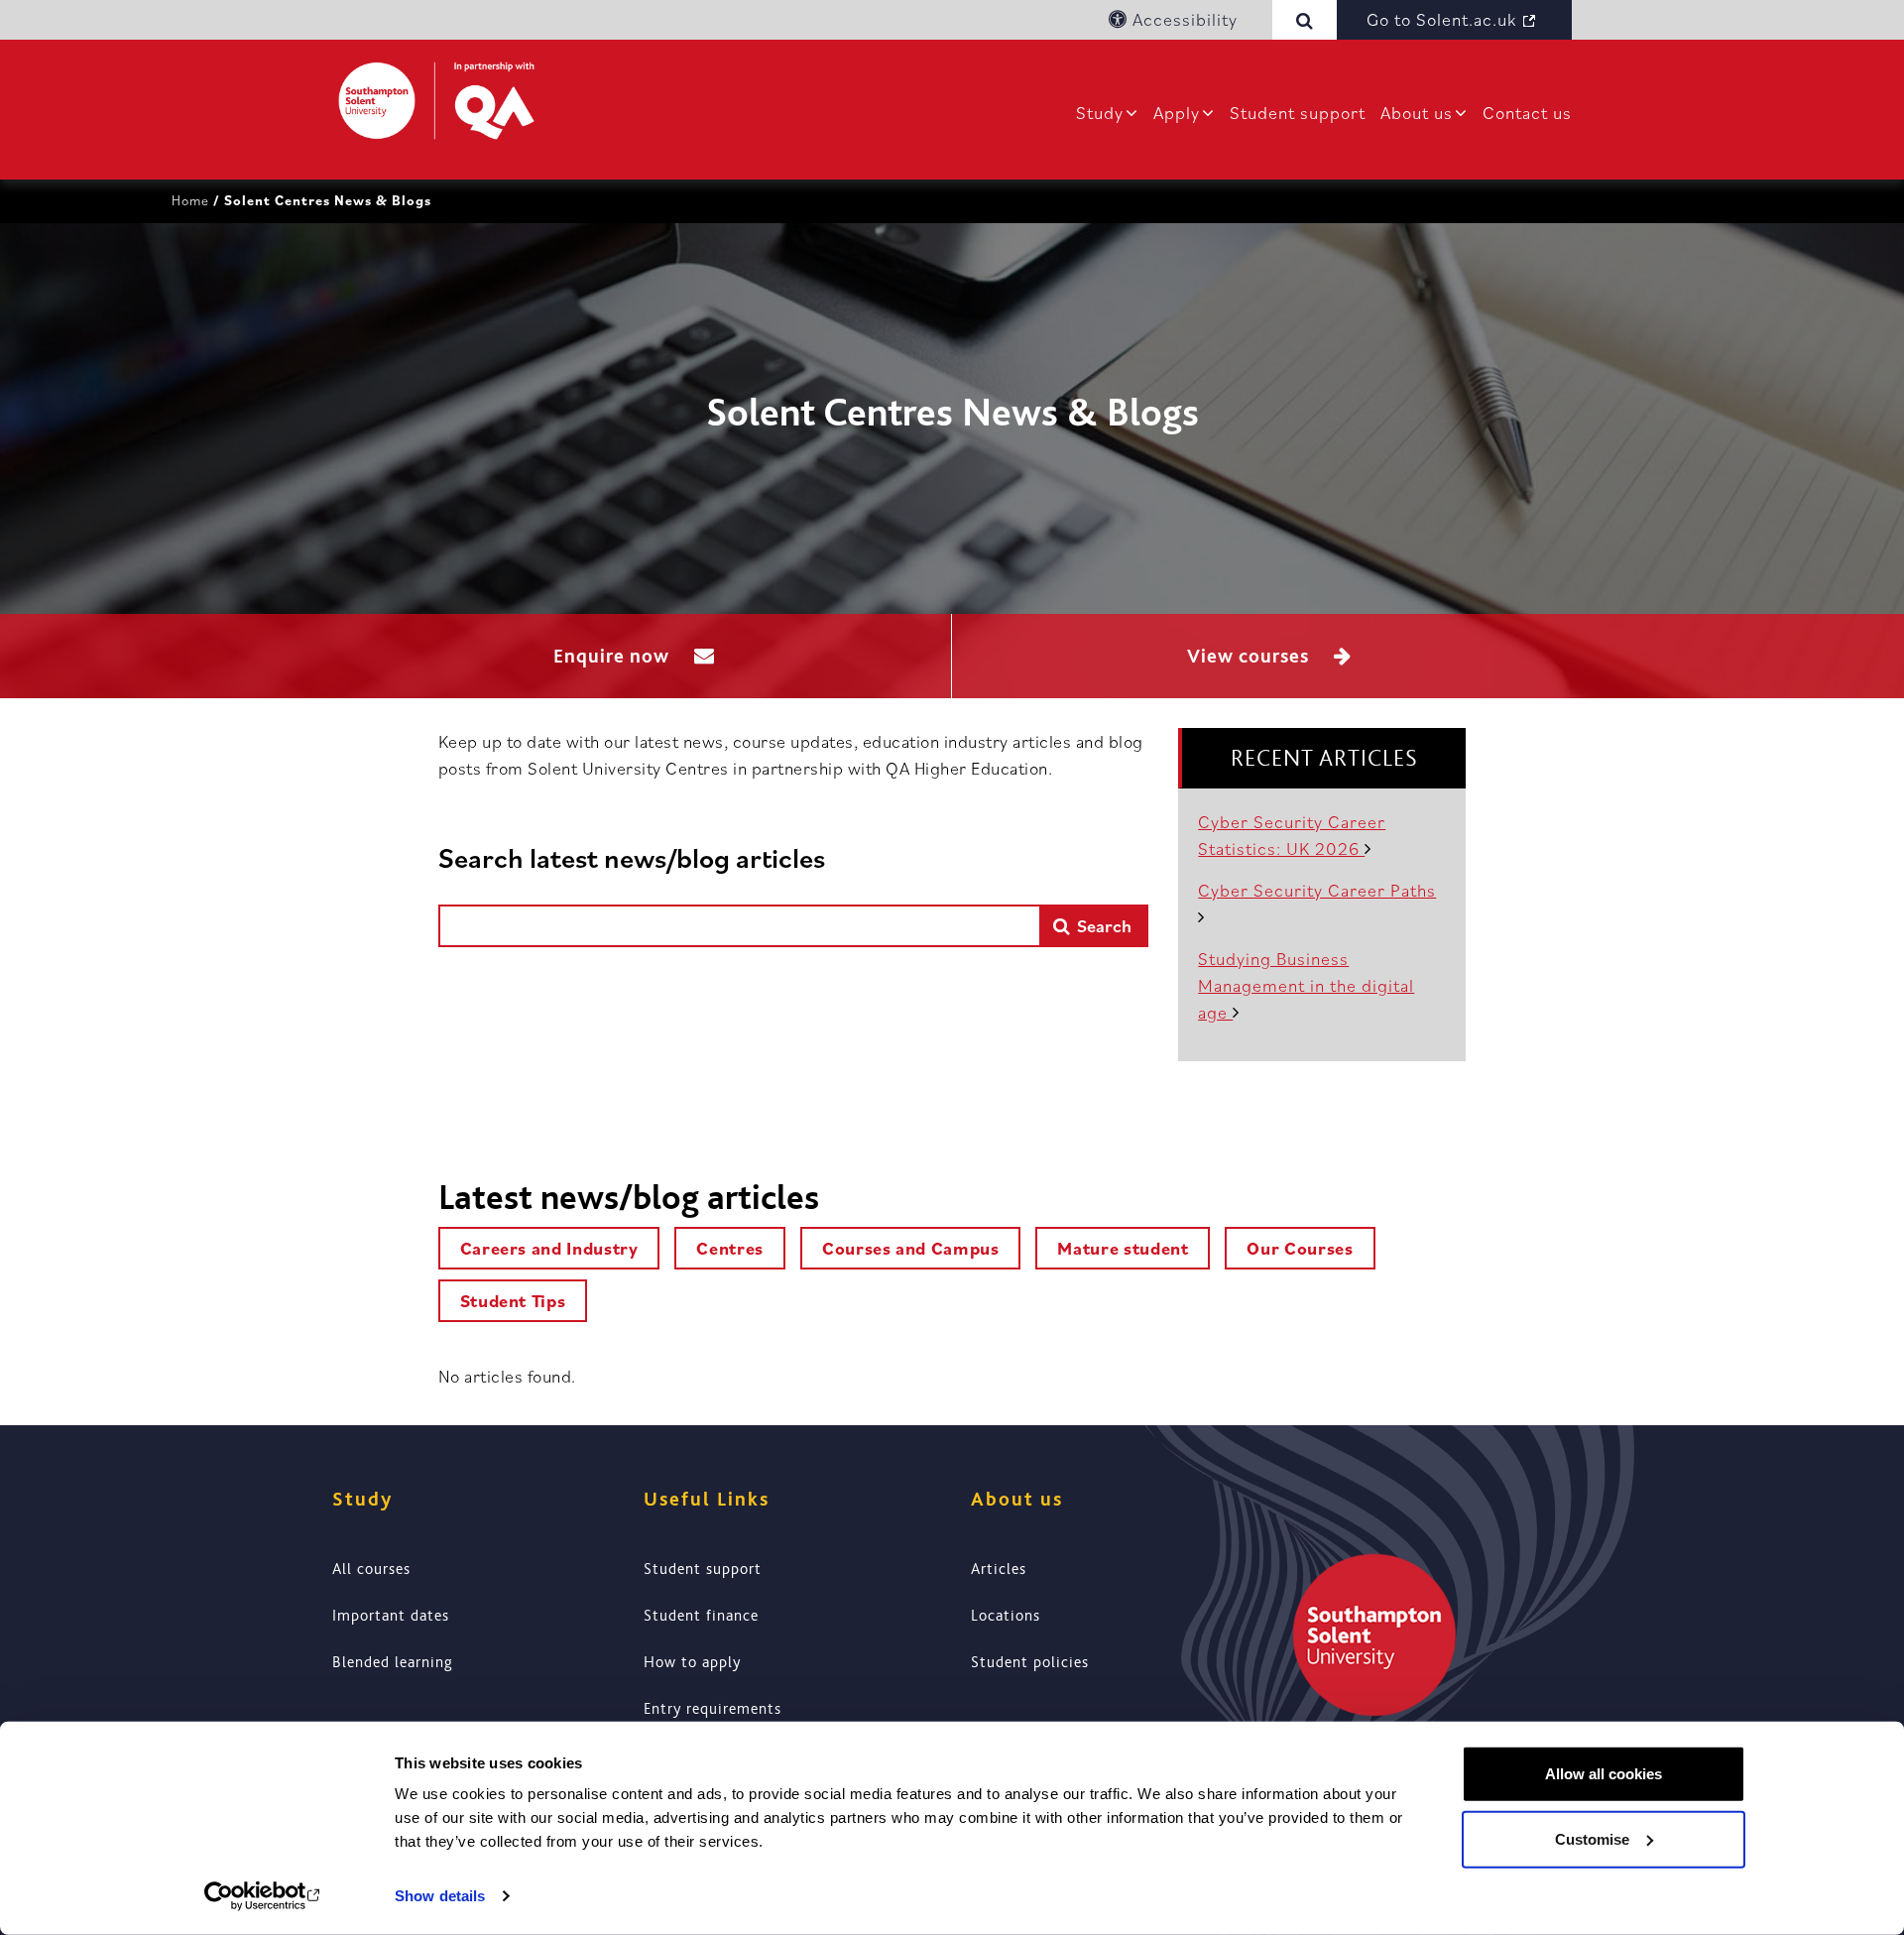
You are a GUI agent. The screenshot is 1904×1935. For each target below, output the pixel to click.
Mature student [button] (1123, 1248)
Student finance (701, 1616)
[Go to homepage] (436, 101)
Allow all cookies (1604, 1774)
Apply (1177, 113)
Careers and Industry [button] (549, 1248)
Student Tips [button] (513, 1301)
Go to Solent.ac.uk (1441, 19)
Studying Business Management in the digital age (1306, 985)
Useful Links (707, 1499)
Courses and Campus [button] (911, 1248)
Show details (440, 1896)
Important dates (391, 1616)
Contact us (1527, 113)
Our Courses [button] (1300, 1248)
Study (1100, 113)
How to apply (692, 1662)
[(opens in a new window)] (263, 1896)
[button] (1309, 20)
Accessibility (1183, 19)
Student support (1298, 113)
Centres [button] (729, 1248)
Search (1102, 926)
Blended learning (393, 1662)
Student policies (1030, 1662)
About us (1417, 113)
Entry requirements (713, 1709)
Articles (999, 1569)
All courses (371, 1569)
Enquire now (614, 656)
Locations (1006, 1616)
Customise (1592, 1838)
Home (190, 200)
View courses (1250, 656)
